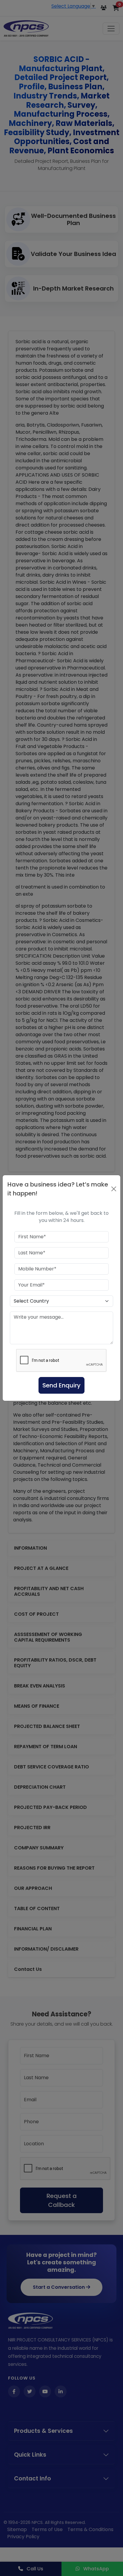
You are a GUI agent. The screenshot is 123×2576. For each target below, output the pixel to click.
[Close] (114, 1189)
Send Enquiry (61, 1385)
